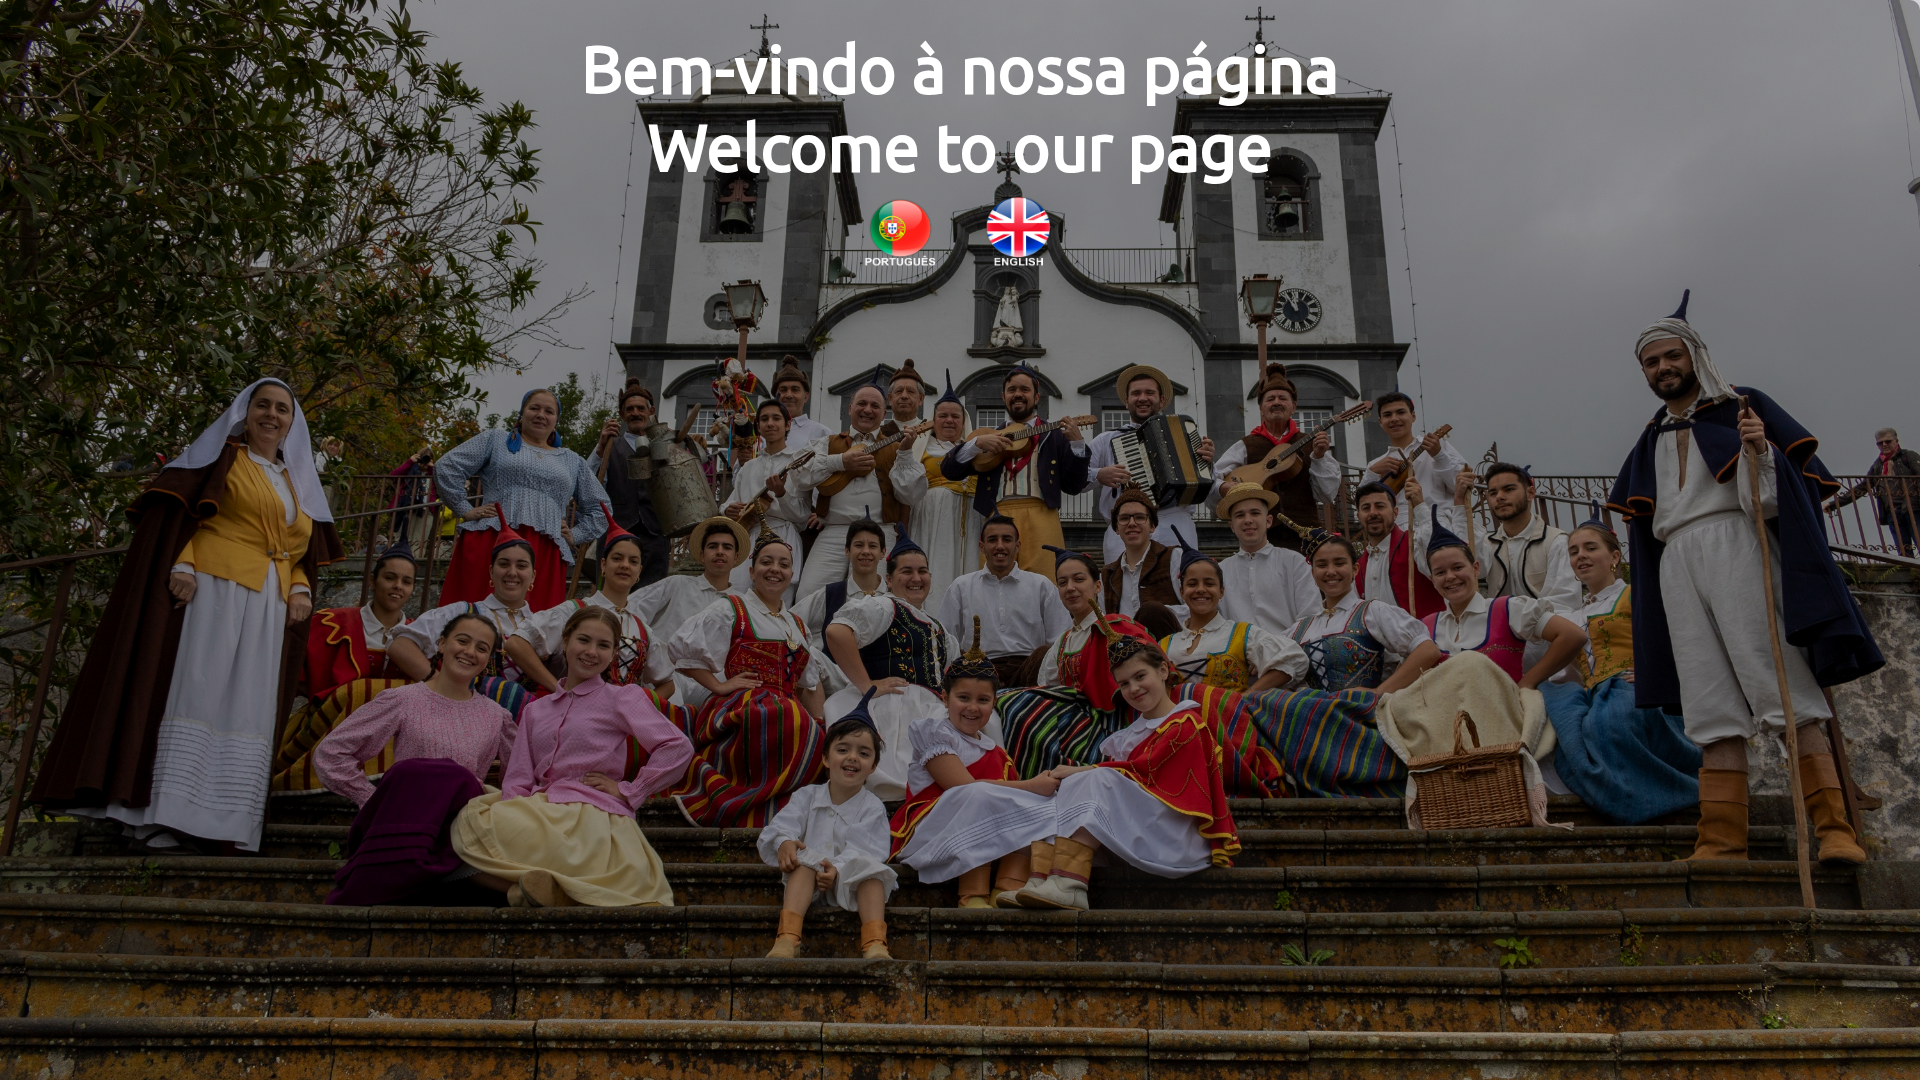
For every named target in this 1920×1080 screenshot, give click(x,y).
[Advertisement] (960, 1012)
